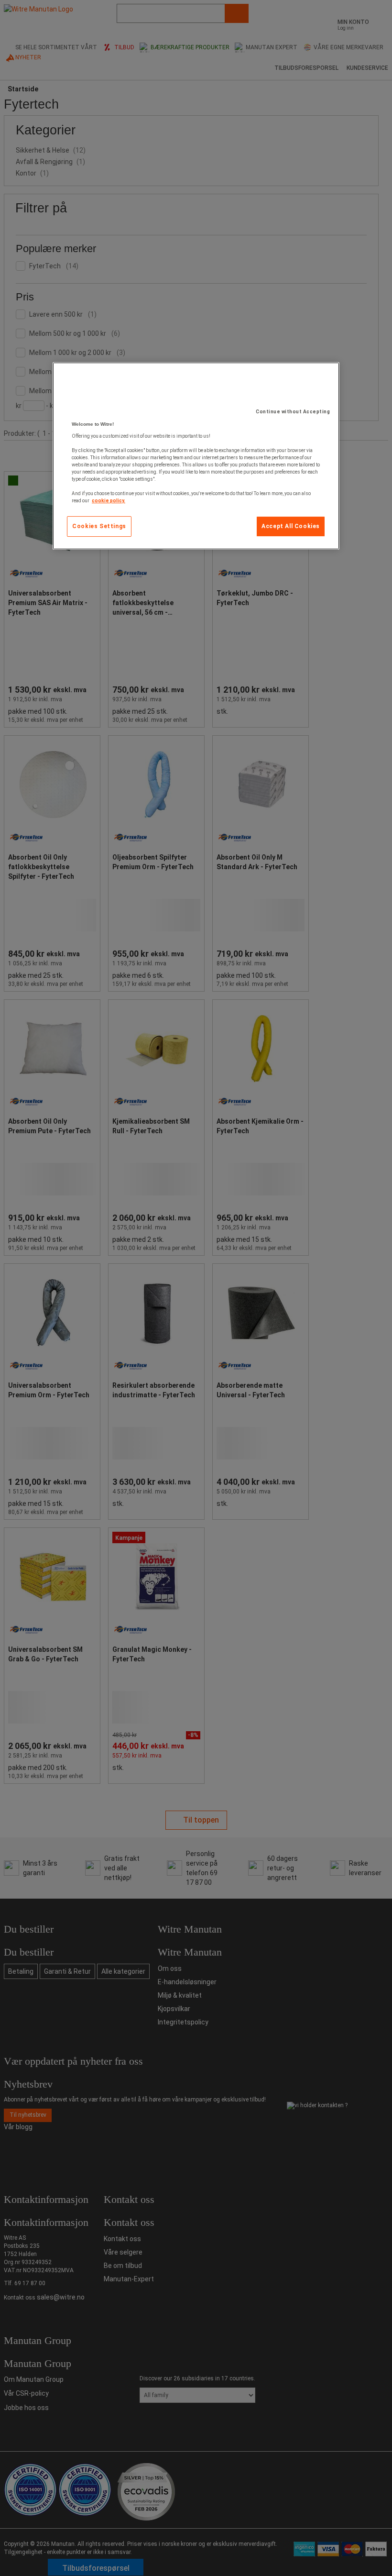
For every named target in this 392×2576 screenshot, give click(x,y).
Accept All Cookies (291, 526)
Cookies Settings (99, 526)
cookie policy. (109, 501)
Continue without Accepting (293, 412)
